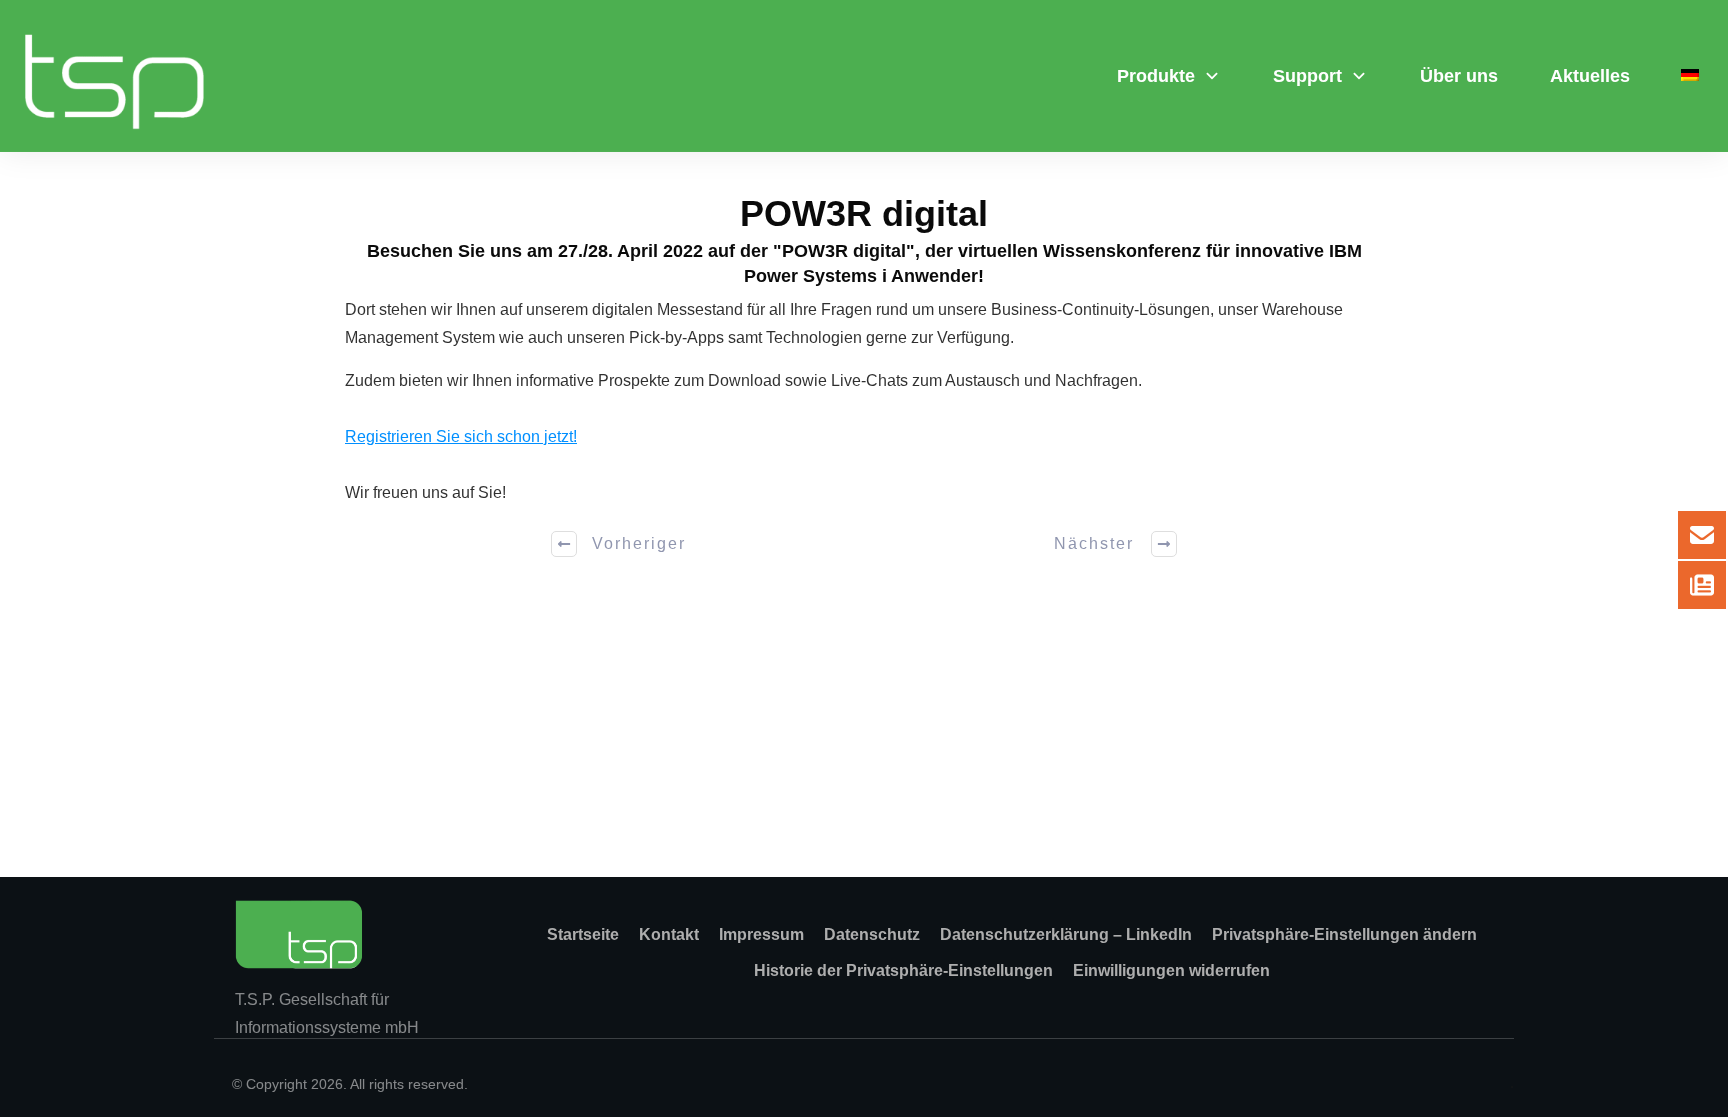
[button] (1344, 935)
